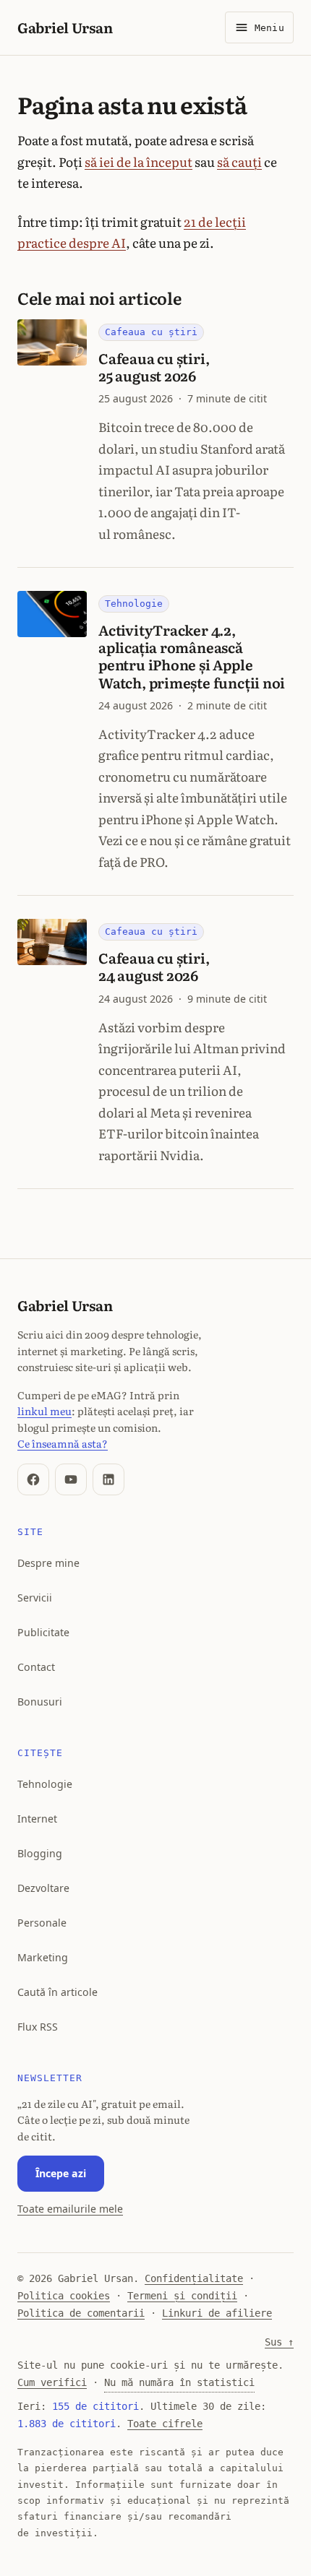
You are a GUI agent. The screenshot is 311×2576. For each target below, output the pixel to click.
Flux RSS (38, 2027)
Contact (36, 1667)
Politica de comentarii (81, 2313)
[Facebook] (33, 1479)
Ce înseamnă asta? (63, 1443)
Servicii (35, 1598)
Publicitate (43, 1632)
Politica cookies (64, 2296)
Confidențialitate (194, 2278)
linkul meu (44, 1410)
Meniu (269, 28)
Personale (42, 1923)
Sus (279, 2342)
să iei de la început (139, 161)
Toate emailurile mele (70, 2209)
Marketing (43, 1957)
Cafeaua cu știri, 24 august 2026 (154, 966)
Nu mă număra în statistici (179, 2382)
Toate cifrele (165, 2424)
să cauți (239, 161)
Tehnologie (134, 604)
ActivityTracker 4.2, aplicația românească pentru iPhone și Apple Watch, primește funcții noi (192, 656)
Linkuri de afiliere (217, 2313)
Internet (37, 1819)
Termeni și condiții (182, 2296)
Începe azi (61, 2173)
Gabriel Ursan (65, 27)
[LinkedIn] (108, 1479)
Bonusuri (40, 1702)
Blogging (40, 1853)
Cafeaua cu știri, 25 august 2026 (154, 367)
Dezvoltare (43, 1888)
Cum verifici (52, 2382)
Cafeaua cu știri (151, 332)
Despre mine (48, 1563)
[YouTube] (71, 1479)
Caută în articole (57, 1992)
